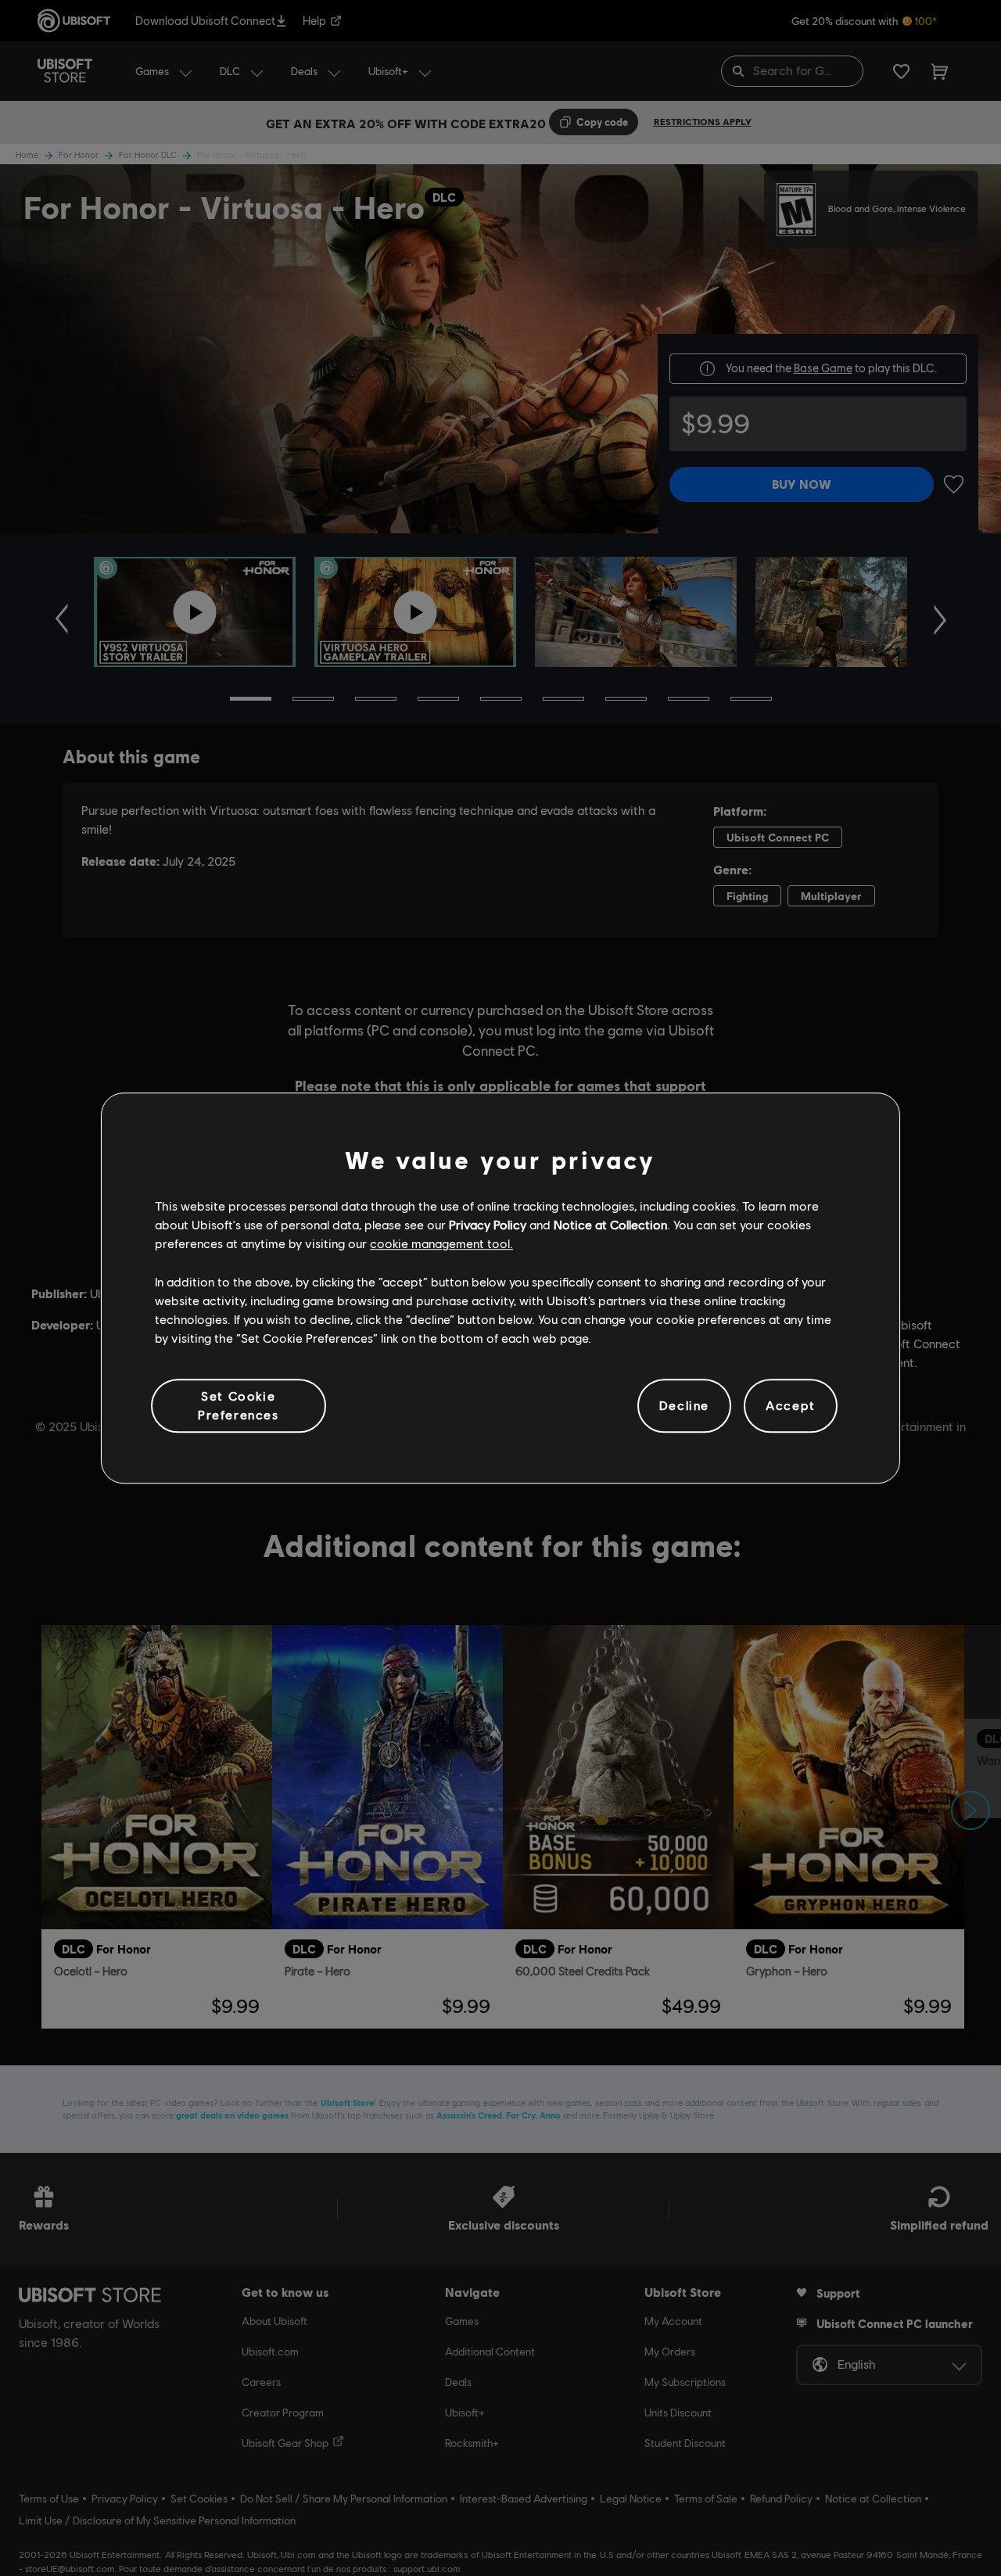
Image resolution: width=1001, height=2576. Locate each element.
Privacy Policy (488, 1224)
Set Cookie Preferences (239, 1405)
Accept (791, 1406)
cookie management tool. (441, 1244)
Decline (684, 1406)
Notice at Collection (610, 1224)
